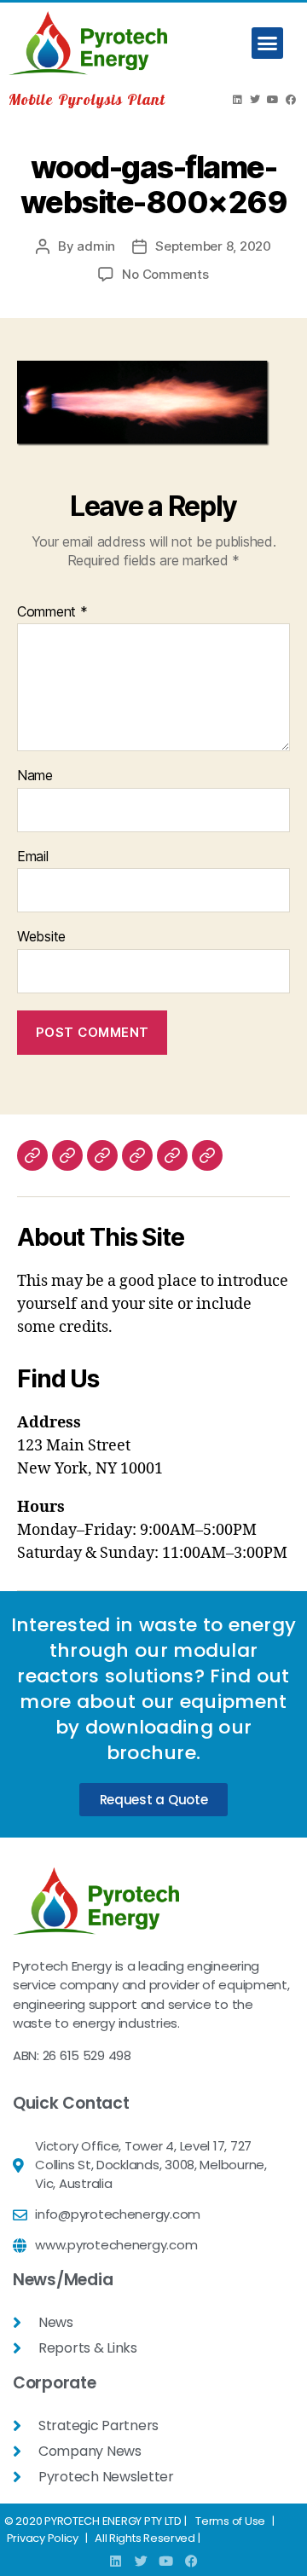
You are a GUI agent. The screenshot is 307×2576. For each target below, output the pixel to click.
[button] (267, 43)
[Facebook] (290, 100)
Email (33, 857)
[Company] (32, 1155)
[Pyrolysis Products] (137, 1155)
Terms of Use (230, 2521)
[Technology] (67, 1155)
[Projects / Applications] (172, 1155)
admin (96, 246)
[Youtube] (273, 100)
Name (35, 776)
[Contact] (207, 1155)
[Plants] (102, 1155)
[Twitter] (255, 100)
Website (41, 937)
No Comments (165, 274)
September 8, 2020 (213, 246)
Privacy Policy (43, 2538)
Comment (52, 612)
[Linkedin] (237, 100)
